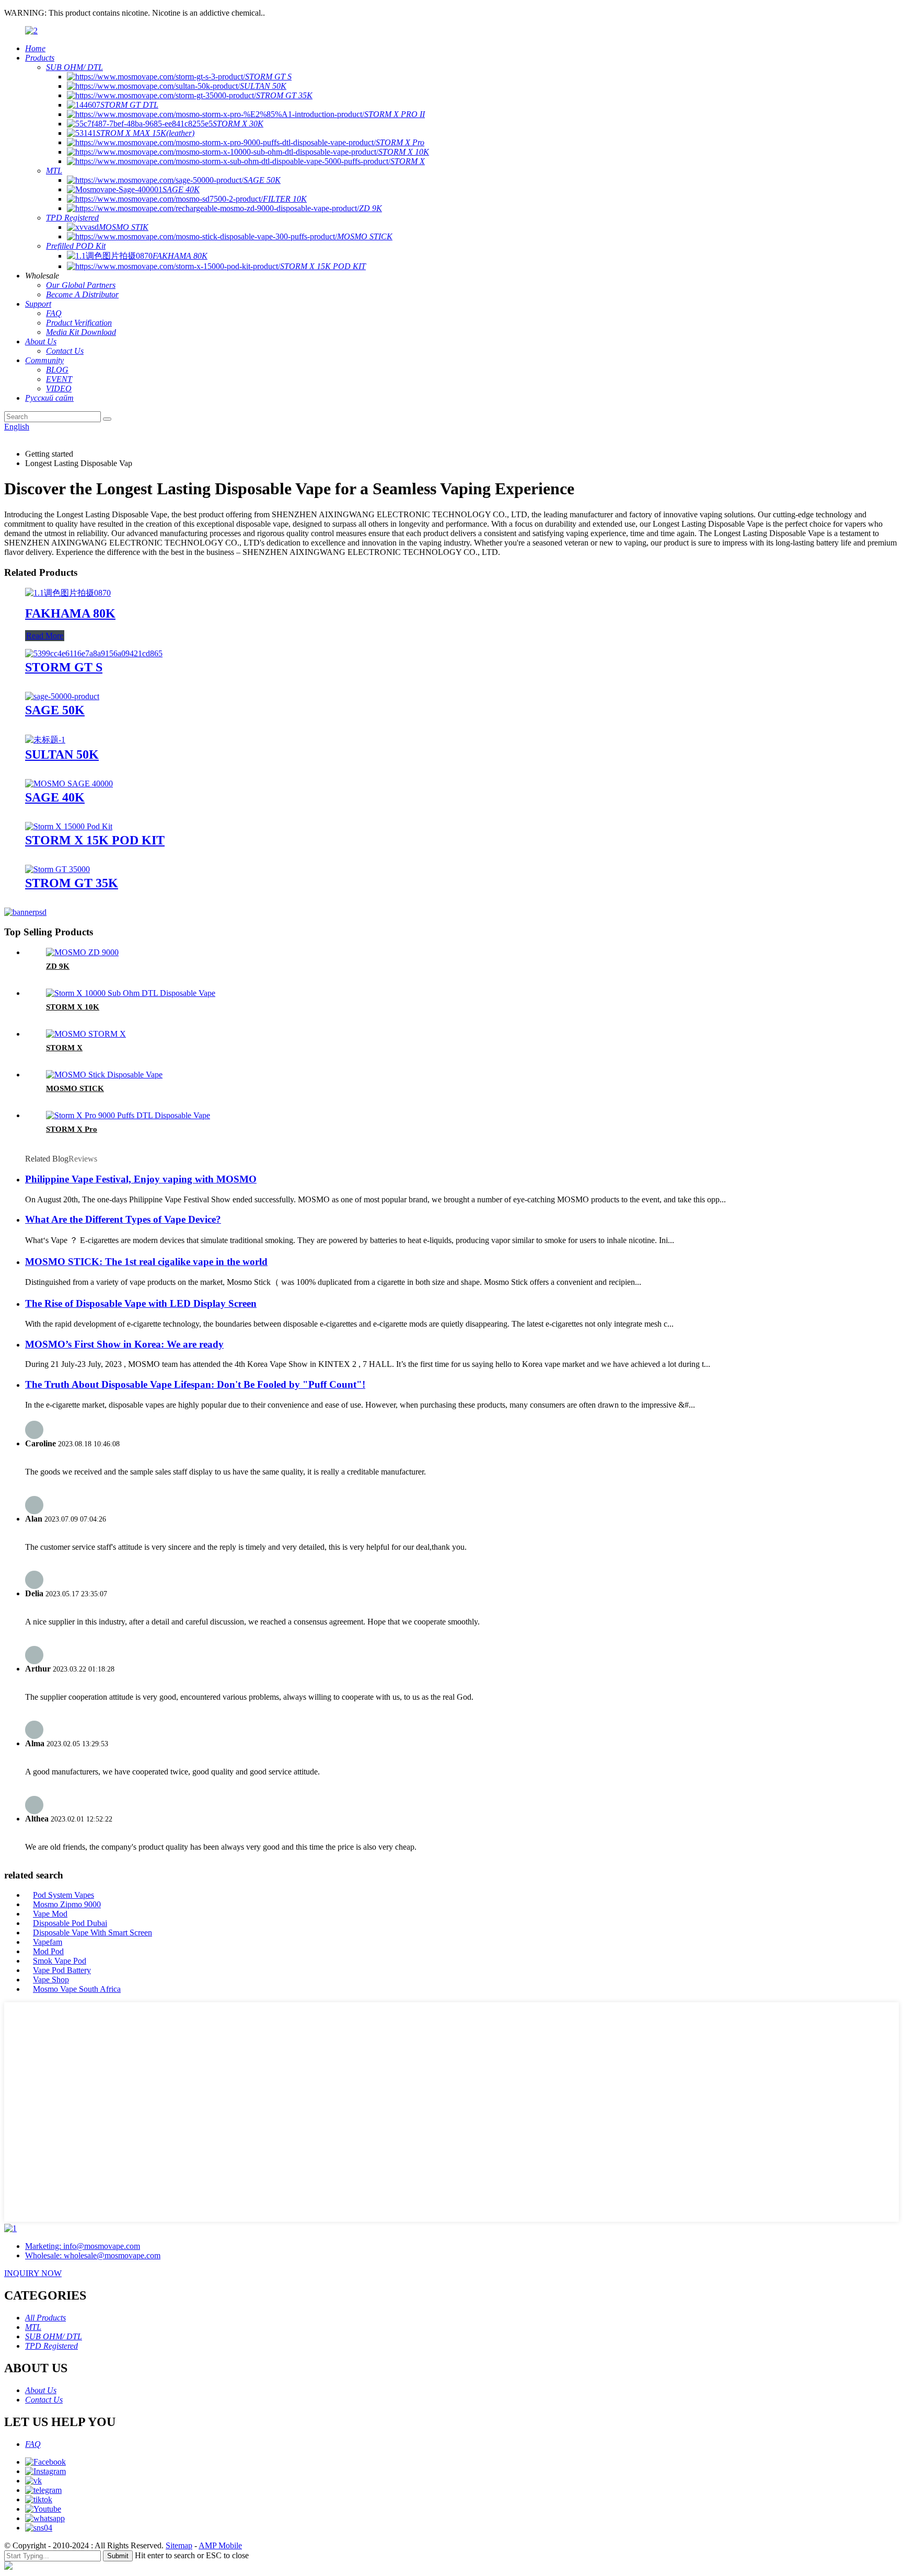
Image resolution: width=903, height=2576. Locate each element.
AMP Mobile (220, 2545)
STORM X (64, 1048)
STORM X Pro (72, 1129)
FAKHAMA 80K (70, 613)
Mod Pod (48, 1951)
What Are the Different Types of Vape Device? (123, 1219)
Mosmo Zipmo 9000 (67, 1904)
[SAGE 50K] (62, 696)
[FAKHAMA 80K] (68, 593)
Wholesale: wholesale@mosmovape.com (93, 2255)
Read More (45, 636)
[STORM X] (86, 1034)
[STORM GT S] (94, 653)
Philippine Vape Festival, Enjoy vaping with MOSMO (141, 1179)
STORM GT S (64, 667)
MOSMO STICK (75, 1088)
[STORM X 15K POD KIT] (69, 826)
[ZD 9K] (82, 952)
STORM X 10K (73, 1007)
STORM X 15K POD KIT (95, 840)
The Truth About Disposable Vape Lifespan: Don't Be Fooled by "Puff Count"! (195, 1384)
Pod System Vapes (63, 1895)
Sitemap (179, 2545)
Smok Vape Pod (60, 1961)
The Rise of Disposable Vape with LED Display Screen (141, 1303)
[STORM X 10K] (131, 993)
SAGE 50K (55, 710)
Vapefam (48, 1942)
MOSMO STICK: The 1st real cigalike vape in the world (146, 1262)
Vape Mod (50, 1914)
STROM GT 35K (72, 883)
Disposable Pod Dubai (70, 1923)
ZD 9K (58, 966)
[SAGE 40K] (69, 784)
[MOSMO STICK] (104, 1075)
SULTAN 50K (62, 755)
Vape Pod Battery (62, 1970)
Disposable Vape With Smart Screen (92, 1933)
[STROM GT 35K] (57, 869)
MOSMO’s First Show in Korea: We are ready (124, 1344)
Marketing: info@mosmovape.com (83, 2246)
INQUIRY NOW (33, 2273)
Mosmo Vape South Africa (77, 1989)
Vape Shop (51, 1980)
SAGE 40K (55, 797)
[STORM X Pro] (128, 1115)
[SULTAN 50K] (45, 740)
